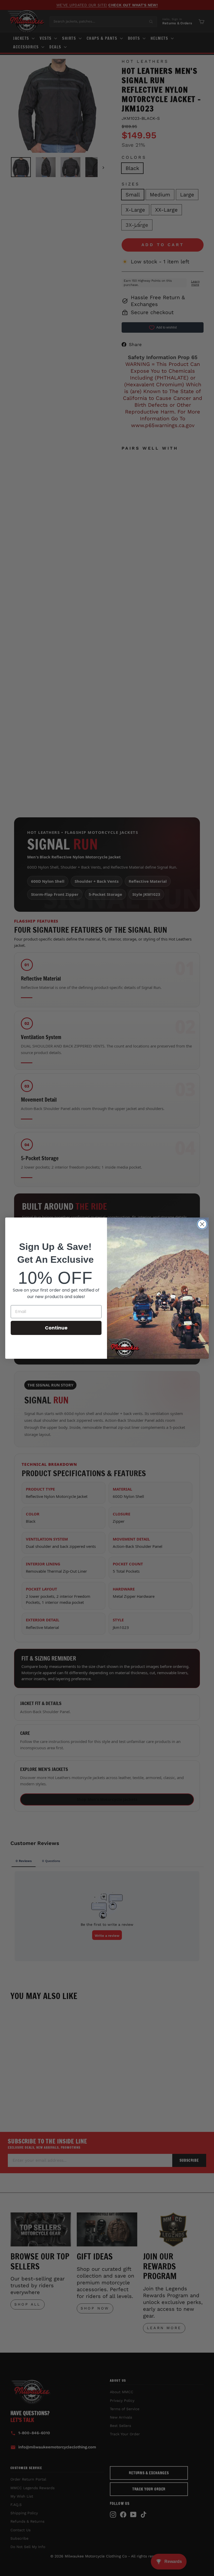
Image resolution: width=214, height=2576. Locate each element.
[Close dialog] (202, 1224)
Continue (56, 1328)
